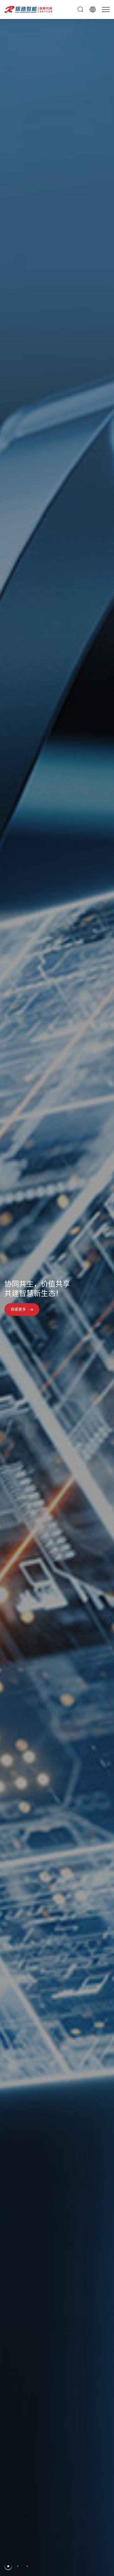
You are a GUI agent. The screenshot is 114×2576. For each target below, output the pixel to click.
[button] (8, 2566)
